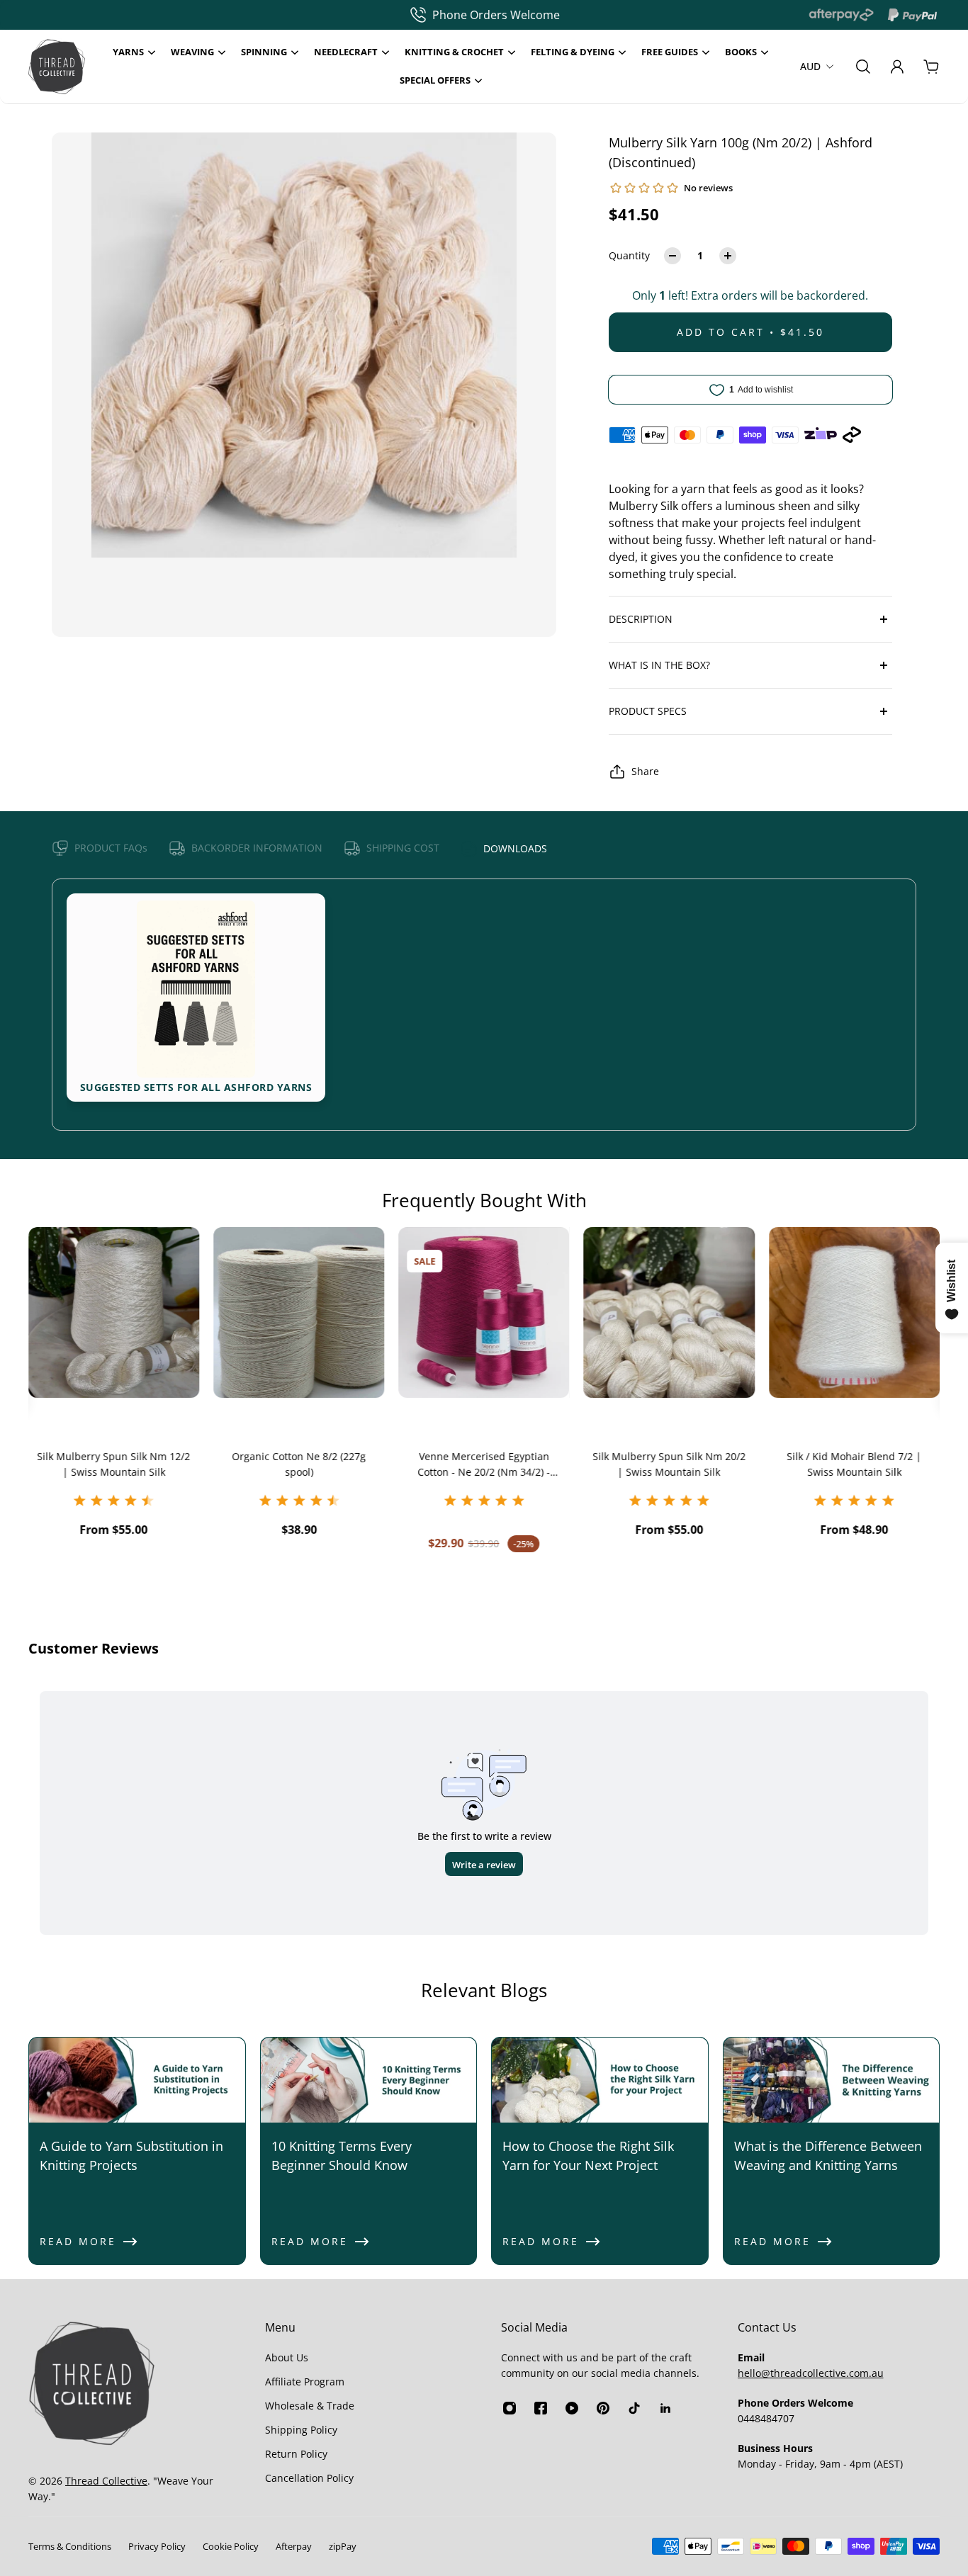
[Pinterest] (603, 2408)
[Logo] (57, 67)
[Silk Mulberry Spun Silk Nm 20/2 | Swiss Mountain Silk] (664, 1312)
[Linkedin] (665, 2408)
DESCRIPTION (641, 619)
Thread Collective (106, 2481)
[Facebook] (541, 2408)
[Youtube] (572, 2408)
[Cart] (931, 67)
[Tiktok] (634, 2408)
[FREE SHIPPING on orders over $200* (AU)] (468, 15)
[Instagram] (510, 2408)
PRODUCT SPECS (648, 711)
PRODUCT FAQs (111, 848)
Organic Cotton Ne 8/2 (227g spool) (294, 1464)
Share (645, 771)
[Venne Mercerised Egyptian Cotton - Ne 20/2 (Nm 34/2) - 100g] (479, 1312)
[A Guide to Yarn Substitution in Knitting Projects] (137, 2151)
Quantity (629, 255)
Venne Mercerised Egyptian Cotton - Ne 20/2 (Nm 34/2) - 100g (479, 1465)
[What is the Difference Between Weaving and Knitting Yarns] (832, 2151)
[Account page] (897, 67)
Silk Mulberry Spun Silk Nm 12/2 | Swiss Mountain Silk (108, 1464)
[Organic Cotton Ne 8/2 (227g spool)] (294, 1312)
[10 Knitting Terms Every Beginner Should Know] (369, 2151)
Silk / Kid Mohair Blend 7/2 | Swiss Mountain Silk (849, 1464)
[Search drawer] (863, 67)
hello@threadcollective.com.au (811, 2373)
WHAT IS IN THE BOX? (659, 665)
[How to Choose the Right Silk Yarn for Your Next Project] (600, 2151)
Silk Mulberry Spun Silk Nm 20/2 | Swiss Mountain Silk (664, 1464)
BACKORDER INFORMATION (257, 848)
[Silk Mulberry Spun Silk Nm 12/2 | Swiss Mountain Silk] (109, 1312)
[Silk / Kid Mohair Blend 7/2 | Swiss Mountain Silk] (849, 1312)
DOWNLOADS (515, 848)
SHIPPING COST (403, 848)
